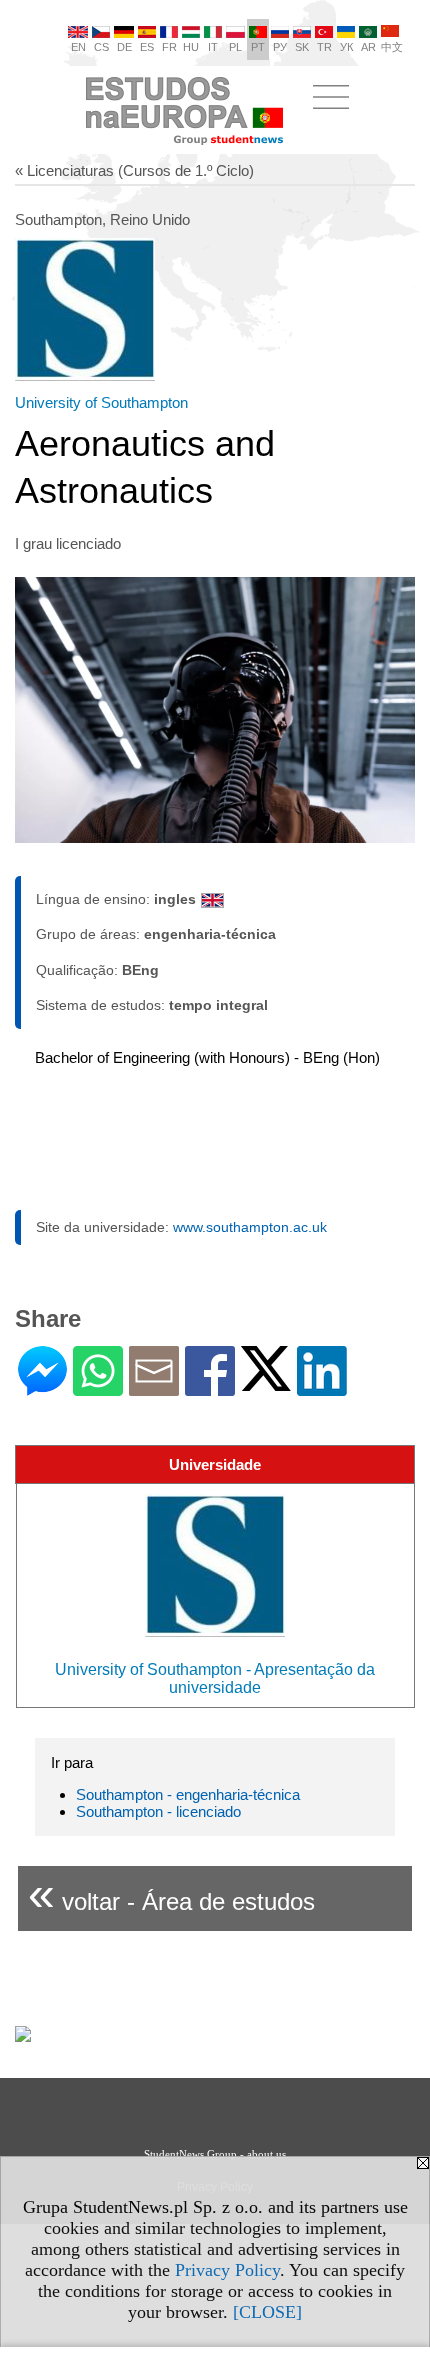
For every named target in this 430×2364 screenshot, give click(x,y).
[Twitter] (266, 1382)
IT (213, 47)
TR (324, 47)
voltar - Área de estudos (171, 1893)
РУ (280, 47)
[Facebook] (210, 1387)
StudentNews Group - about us (215, 2154)
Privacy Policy (227, 2270)
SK (302, 47)
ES (147, 47)
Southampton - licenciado (158, 1811)
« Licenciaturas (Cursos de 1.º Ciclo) (134, 170)
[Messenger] (42, 1387)
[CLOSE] (267, 2312)
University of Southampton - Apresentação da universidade (215, 1678)
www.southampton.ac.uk (250, 1227)
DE (124, 47)
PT (258, 47)
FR (169, 47)
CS (101, 47)
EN (78, 47)
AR (368, 47)
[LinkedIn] (322, 1387)
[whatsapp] (98, 1387)
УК (346, 47)
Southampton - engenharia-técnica (188, 1794)
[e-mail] (154, 1387)
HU (191, 47)
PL (235, 47)
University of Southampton (101, 402)
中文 (392, 47)
